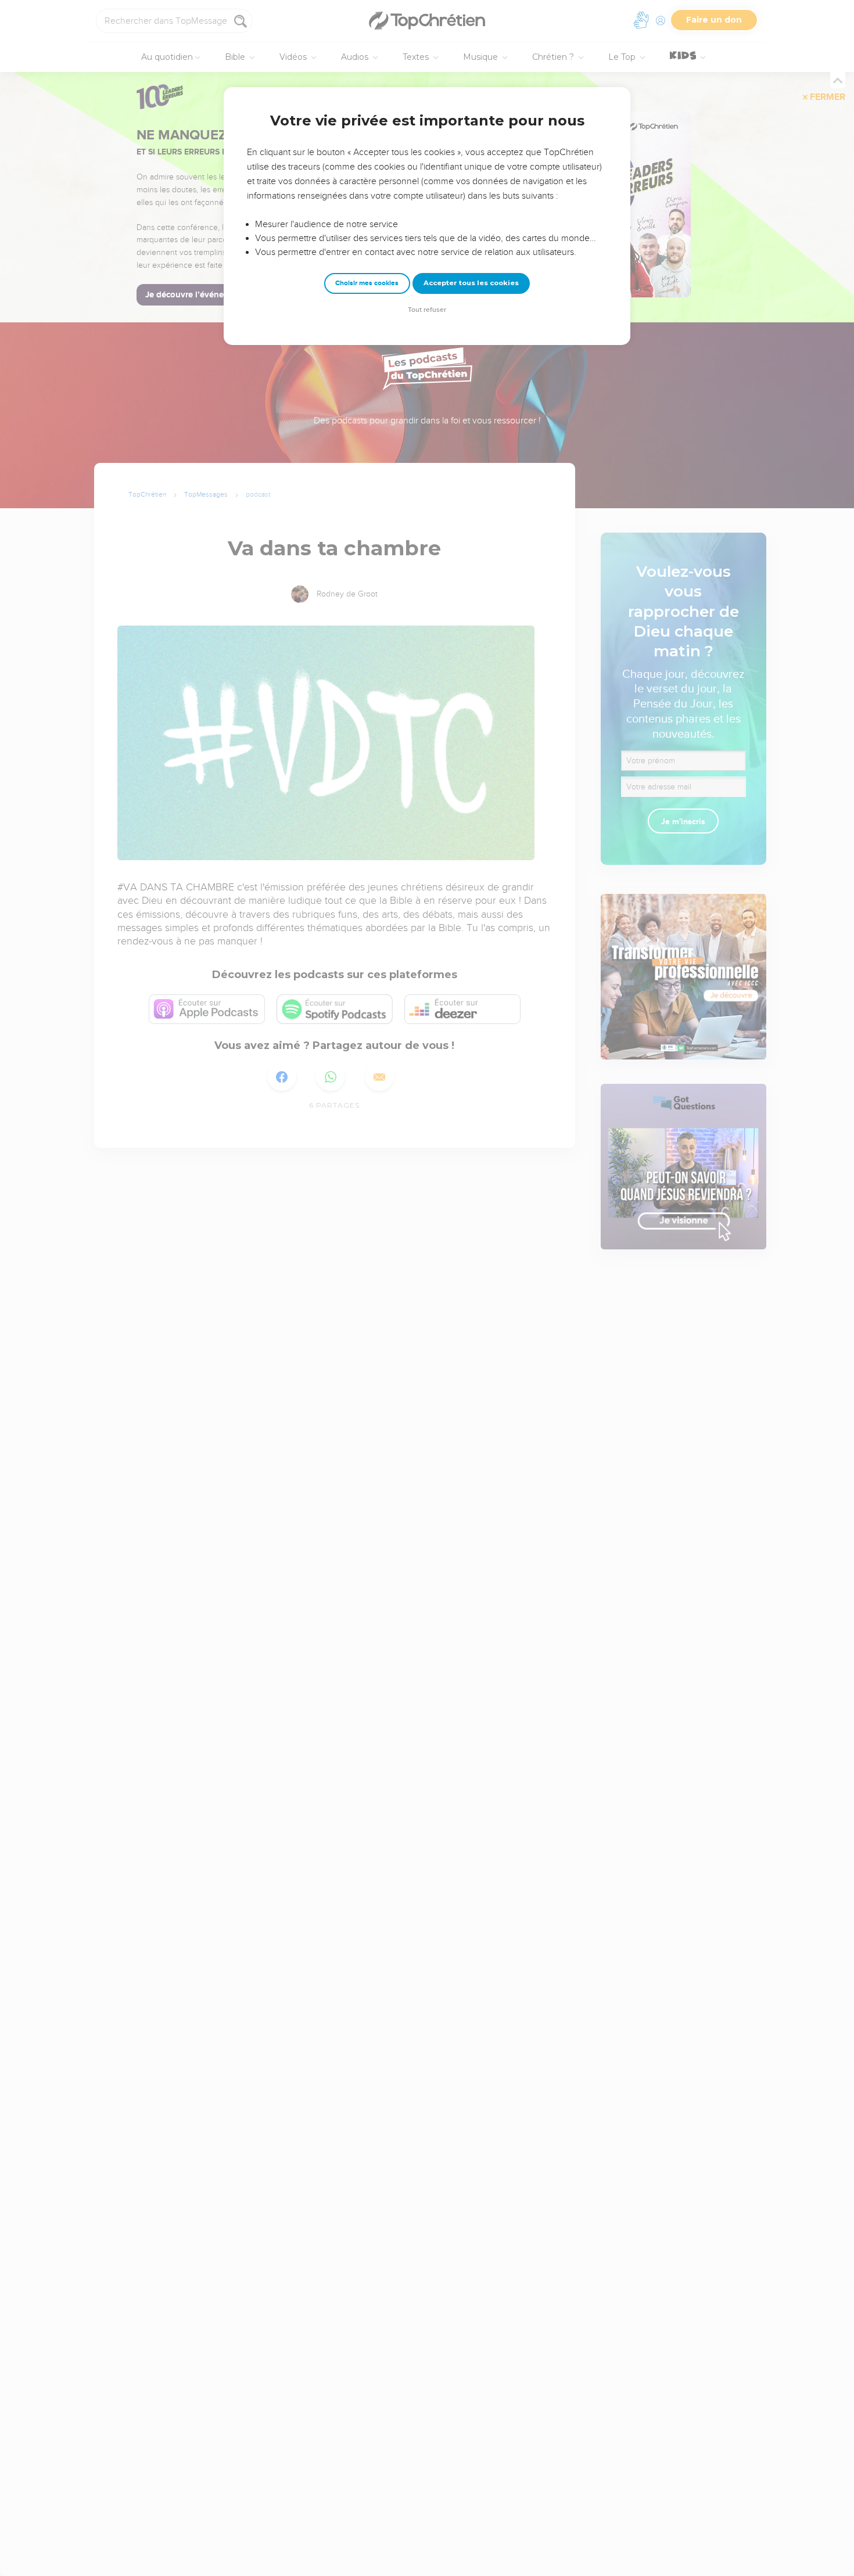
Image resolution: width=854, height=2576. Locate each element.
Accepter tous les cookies (471, 283)
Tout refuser (427, 310)
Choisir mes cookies (367, 283)
